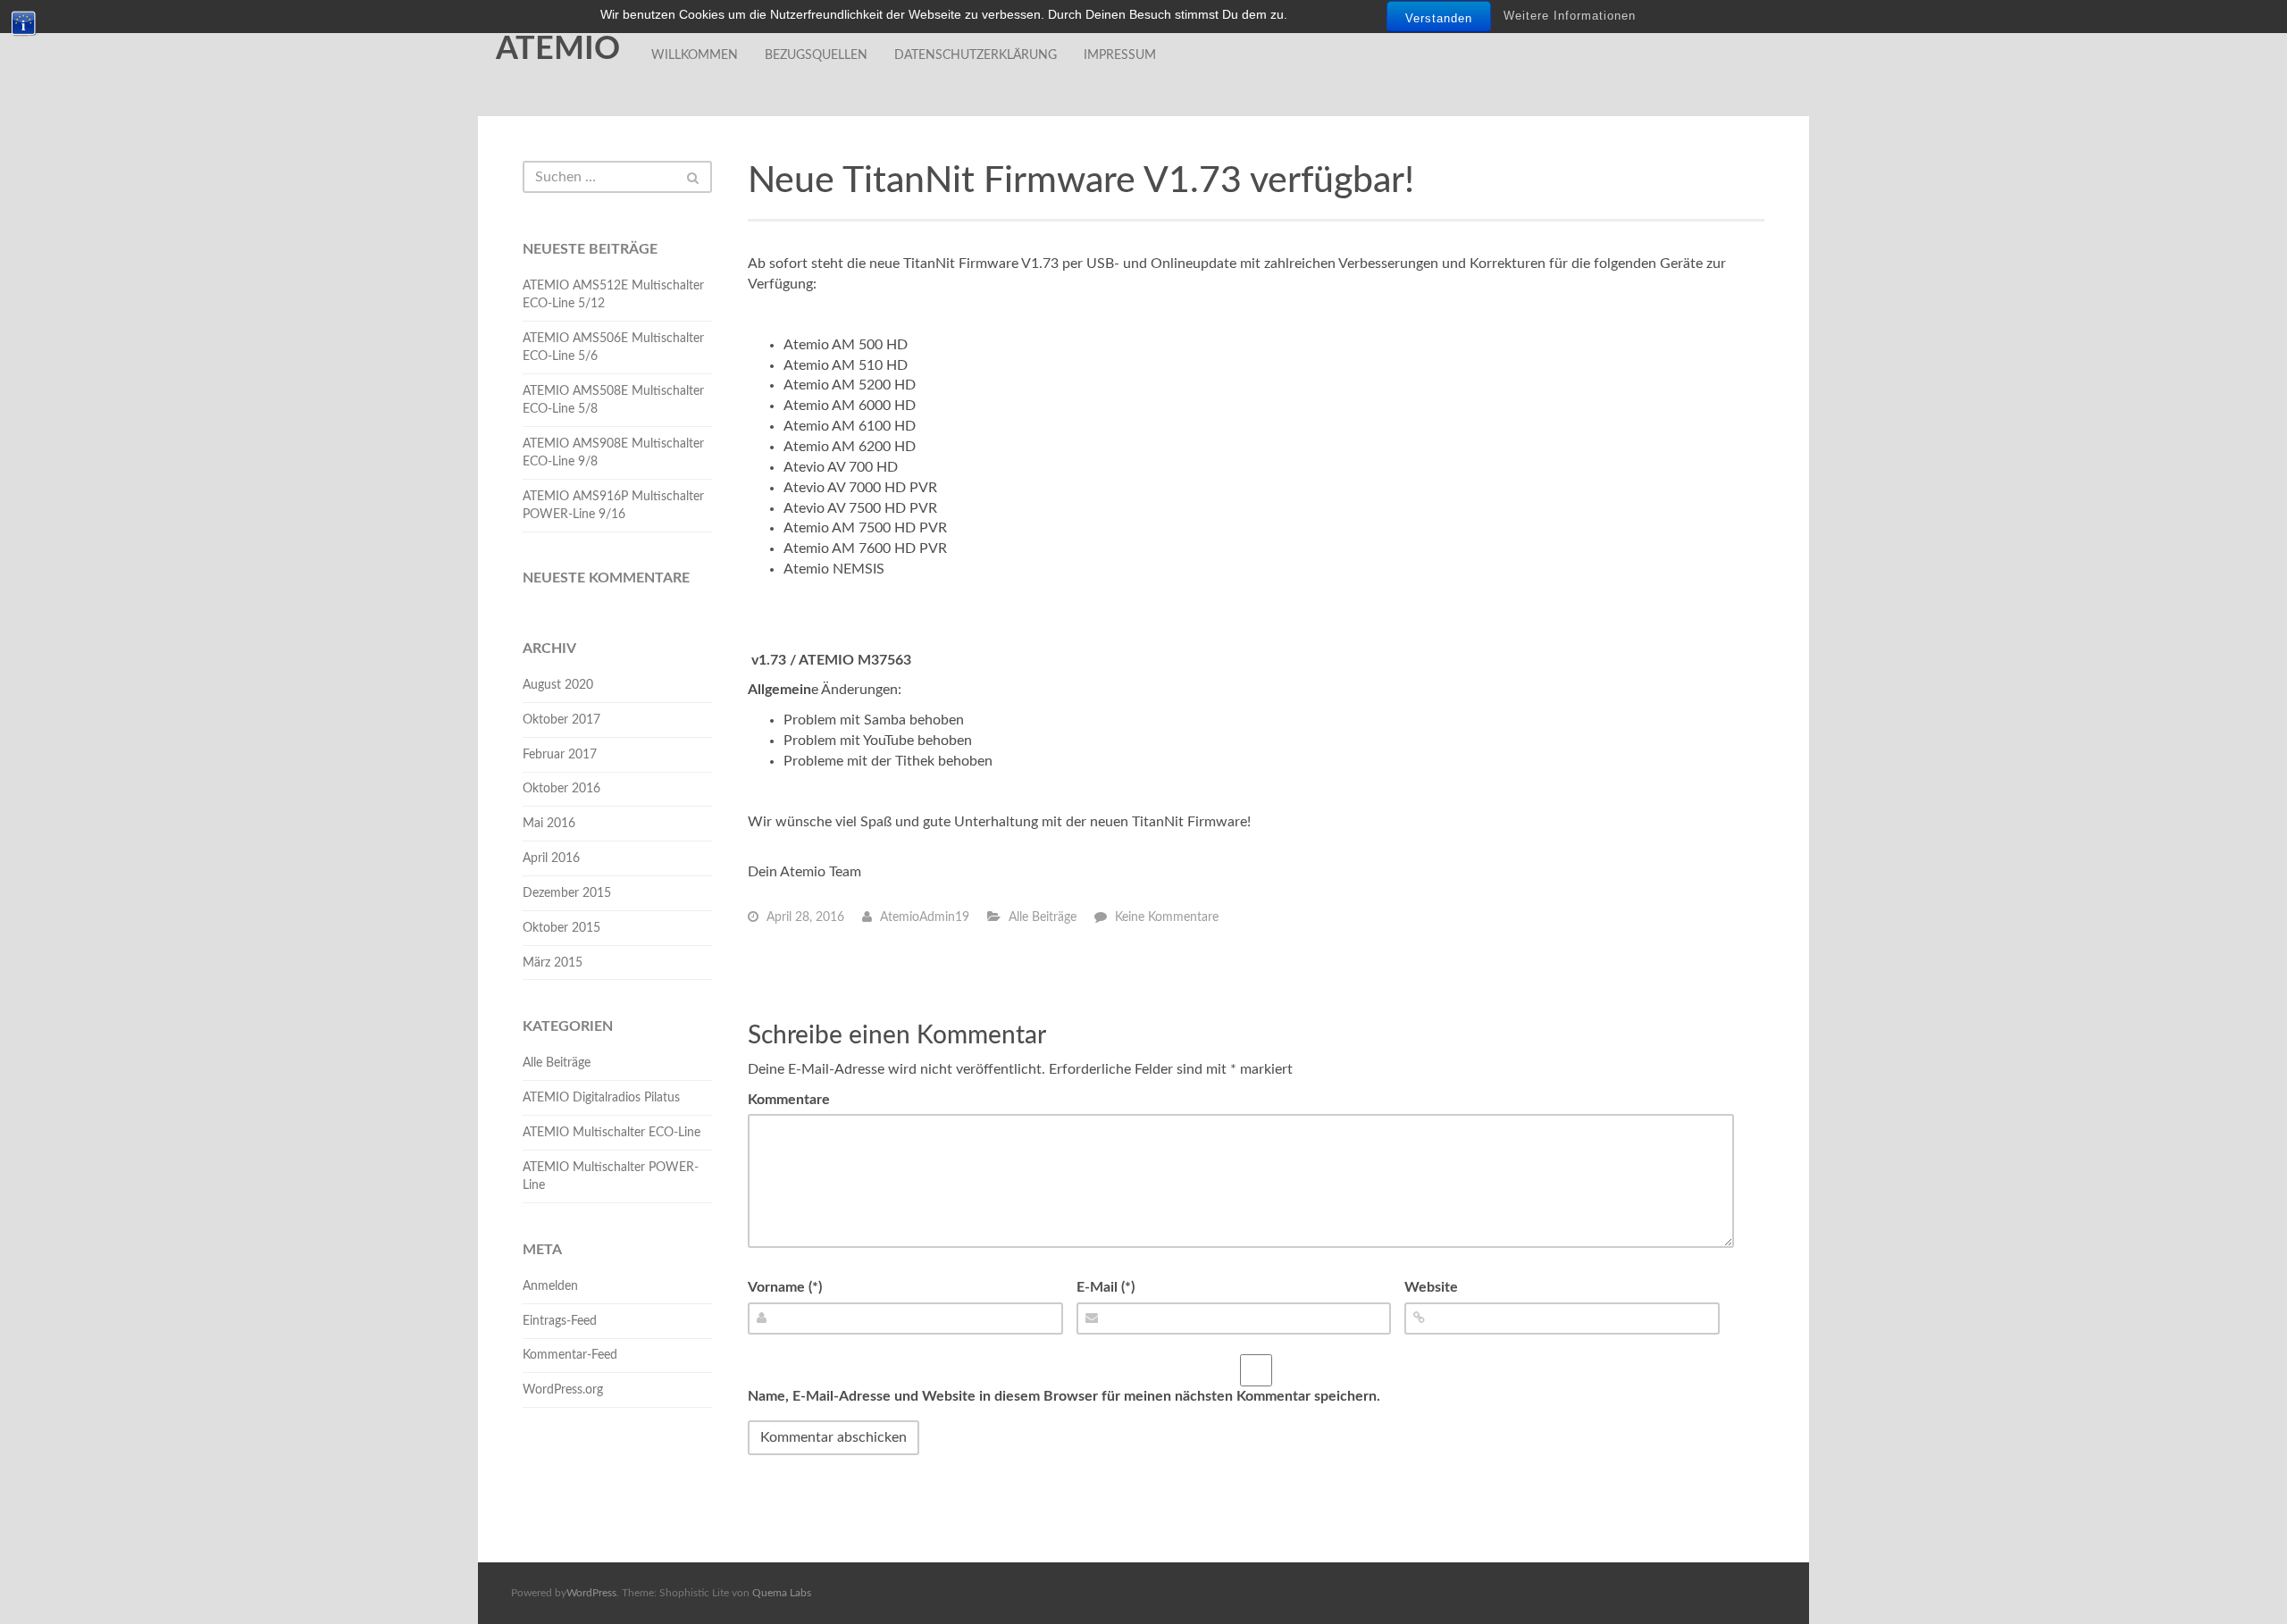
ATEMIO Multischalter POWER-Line (611, 1176)
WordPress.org (563, 1390)
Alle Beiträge (1043, 917)
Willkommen (695, 55)
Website (1431, 1287)
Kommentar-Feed (570, 1355)
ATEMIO (558, 49)
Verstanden (1439, 18)
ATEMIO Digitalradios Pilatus (601, 1098)
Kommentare (789, 1100)
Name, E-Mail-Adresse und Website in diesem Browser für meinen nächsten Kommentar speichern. (1064, 1396)
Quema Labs (782, 1593)
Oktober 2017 (561, 720)
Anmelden (550, 1286)
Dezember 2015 (567, 893)
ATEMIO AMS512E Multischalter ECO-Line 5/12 (613, 295)
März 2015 (553, 963)
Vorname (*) (785, 1287)
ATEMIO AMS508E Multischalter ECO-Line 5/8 (613, 400)
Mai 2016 (549, 824)
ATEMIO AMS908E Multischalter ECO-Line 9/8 (613, 453)
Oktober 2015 (561, 928)
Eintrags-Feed (560, 1321)
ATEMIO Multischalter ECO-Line (612, 1133)
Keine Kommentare (1167, 917)
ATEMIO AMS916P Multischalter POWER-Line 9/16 (613, 506)
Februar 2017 (560, 755)
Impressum (1120, 55)
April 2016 (551, 858)
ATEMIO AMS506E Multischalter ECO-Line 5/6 (613, 347)
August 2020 (558, 685)
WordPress (591, 1593)
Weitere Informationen (1570, 16)
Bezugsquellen (816, 55)
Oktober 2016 (561, 789)
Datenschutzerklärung (976, 55)
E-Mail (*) (1106, 1287)
